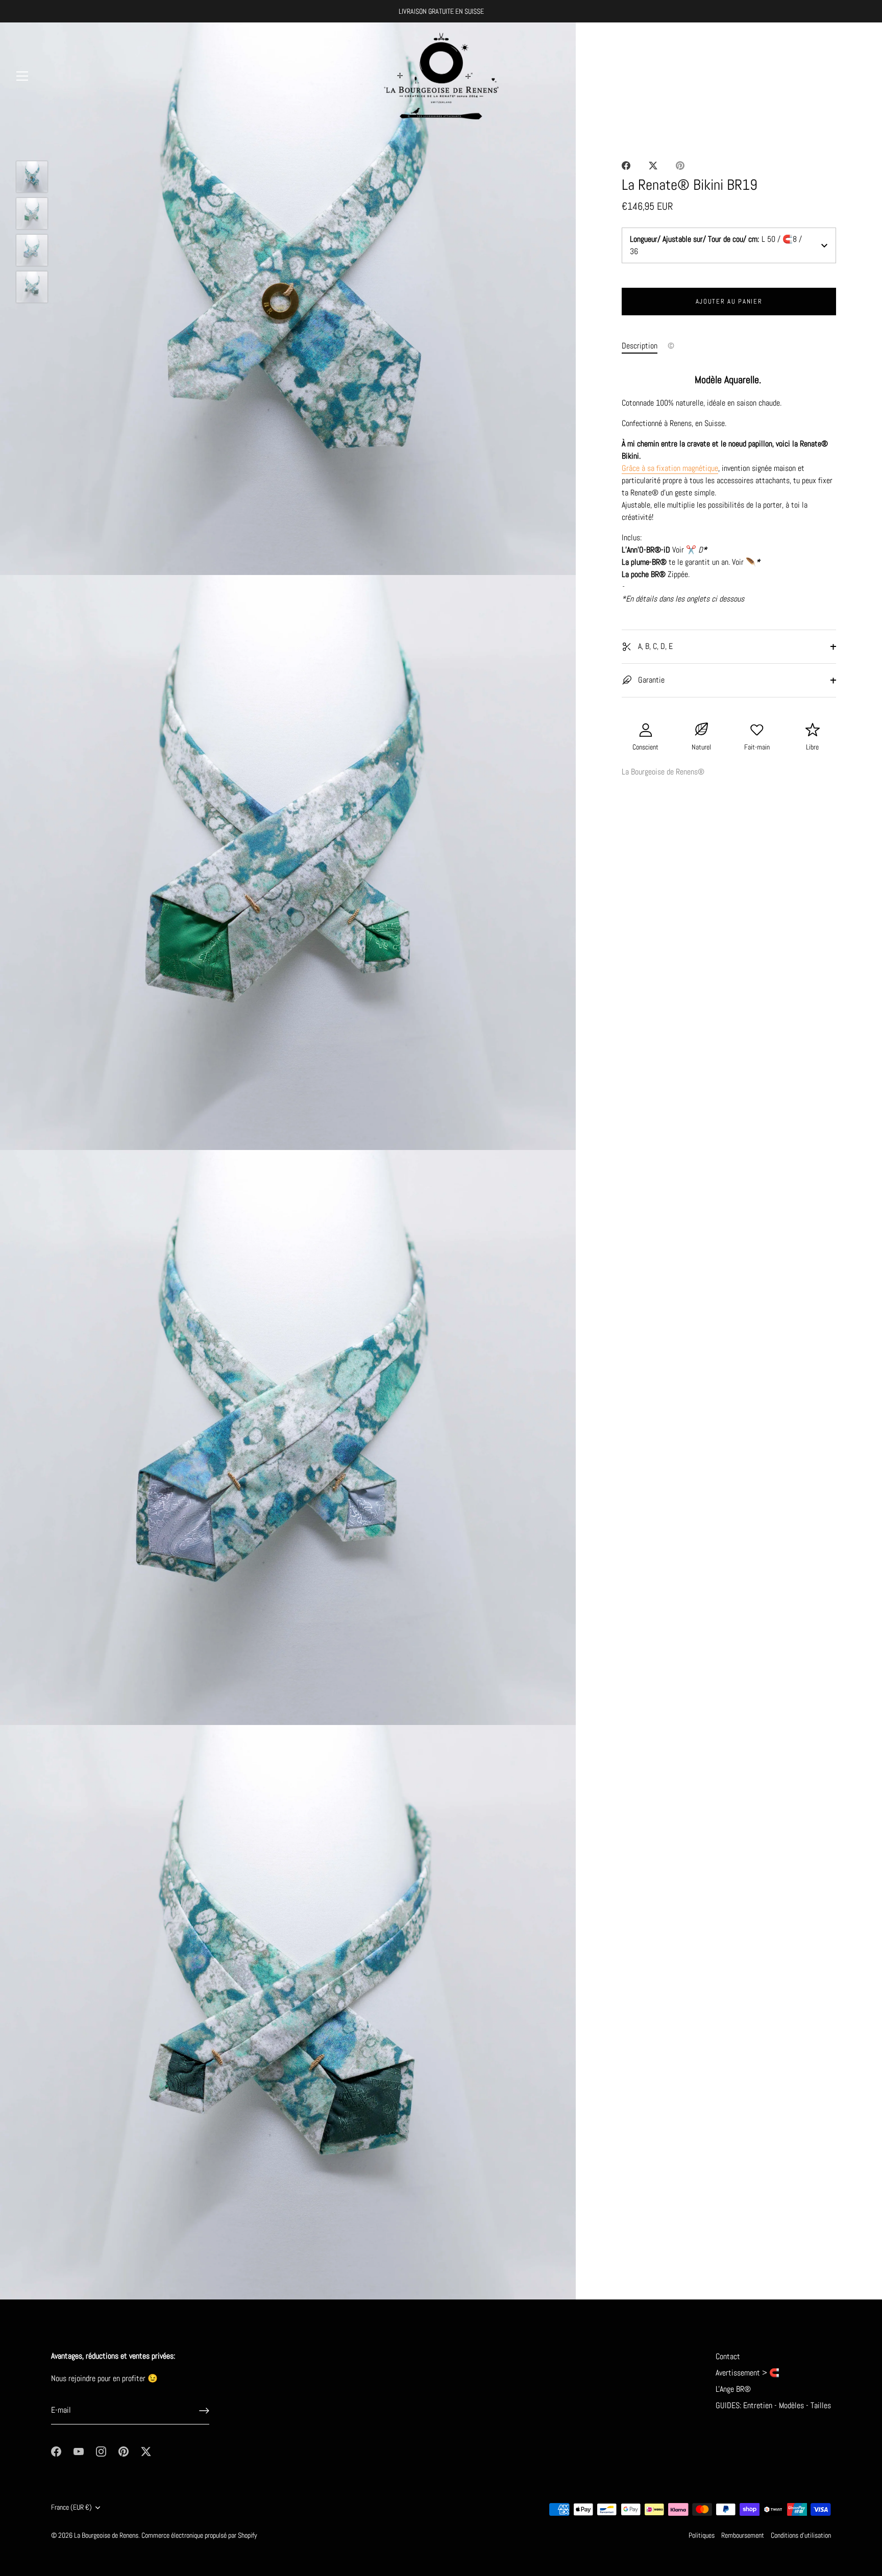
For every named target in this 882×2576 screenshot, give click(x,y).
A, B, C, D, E (654, 646)
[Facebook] (56, 2451)
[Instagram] (101, 2451)
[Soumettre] (204, 2411)
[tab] (645, 346)
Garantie (650, 680)
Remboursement (743, 2535)
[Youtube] (79, 2451)
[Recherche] (833, 78)
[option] (32, 179)
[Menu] (22, 76)
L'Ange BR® (733, 2389)
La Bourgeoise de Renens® (663, 772)
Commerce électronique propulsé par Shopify (199, 2535)
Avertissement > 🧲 (748, 2373)
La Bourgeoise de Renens (106, 2535)
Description (640, 346)
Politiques (702, 2535)
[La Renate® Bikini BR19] (32, 177)
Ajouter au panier (729, 301)
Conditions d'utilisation (801, 2535)
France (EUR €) (71, 2507)
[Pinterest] (124, 2451)
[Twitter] (146, 2451)
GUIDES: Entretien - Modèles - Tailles (773, 2405)
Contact (728, 2356)
